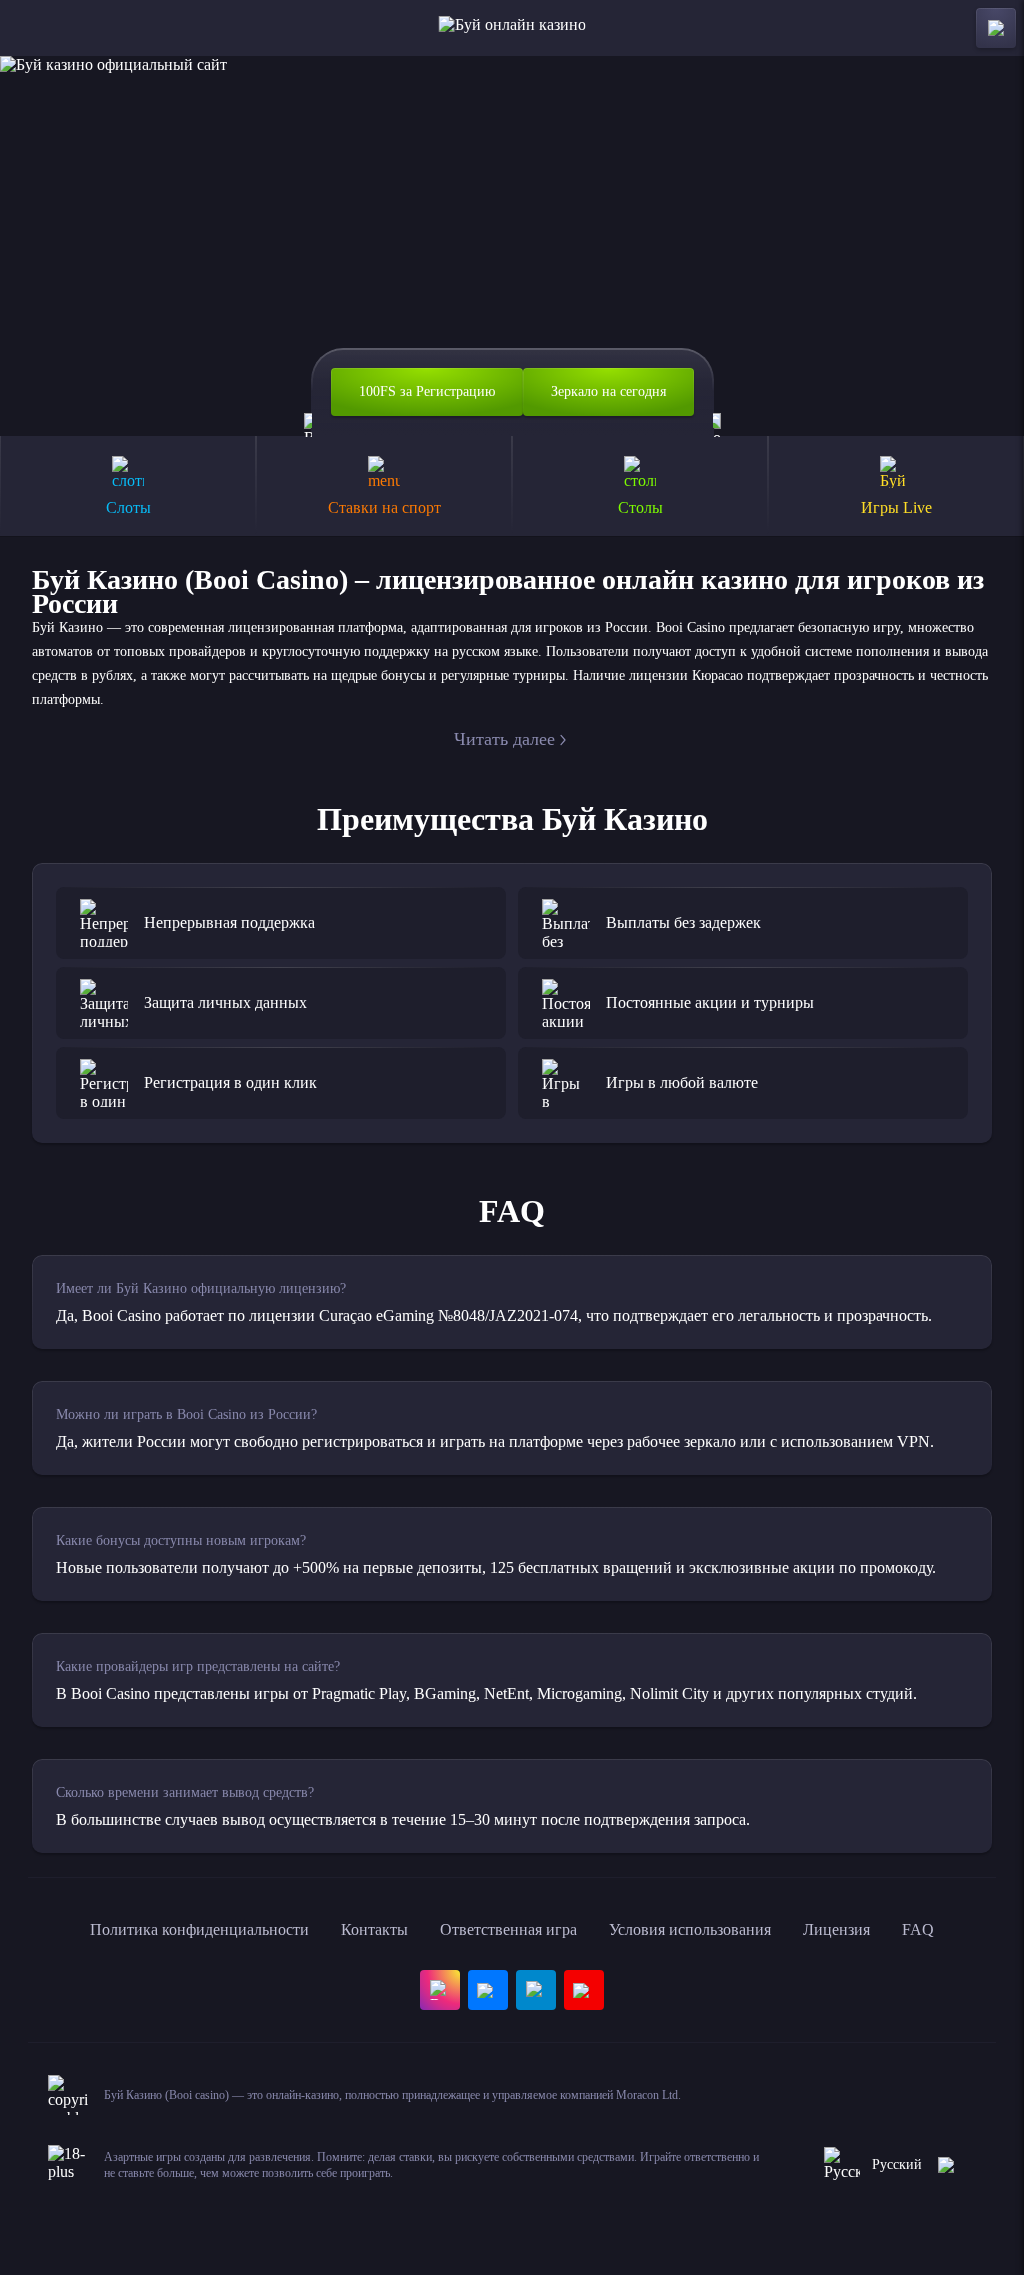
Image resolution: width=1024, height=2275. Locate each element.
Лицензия (836, 1929)
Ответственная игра (508, 1929)
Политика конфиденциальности (199, 1929)
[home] (512, 28)
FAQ (918, 1929)
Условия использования (690, 1929)
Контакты (374, 1929)
